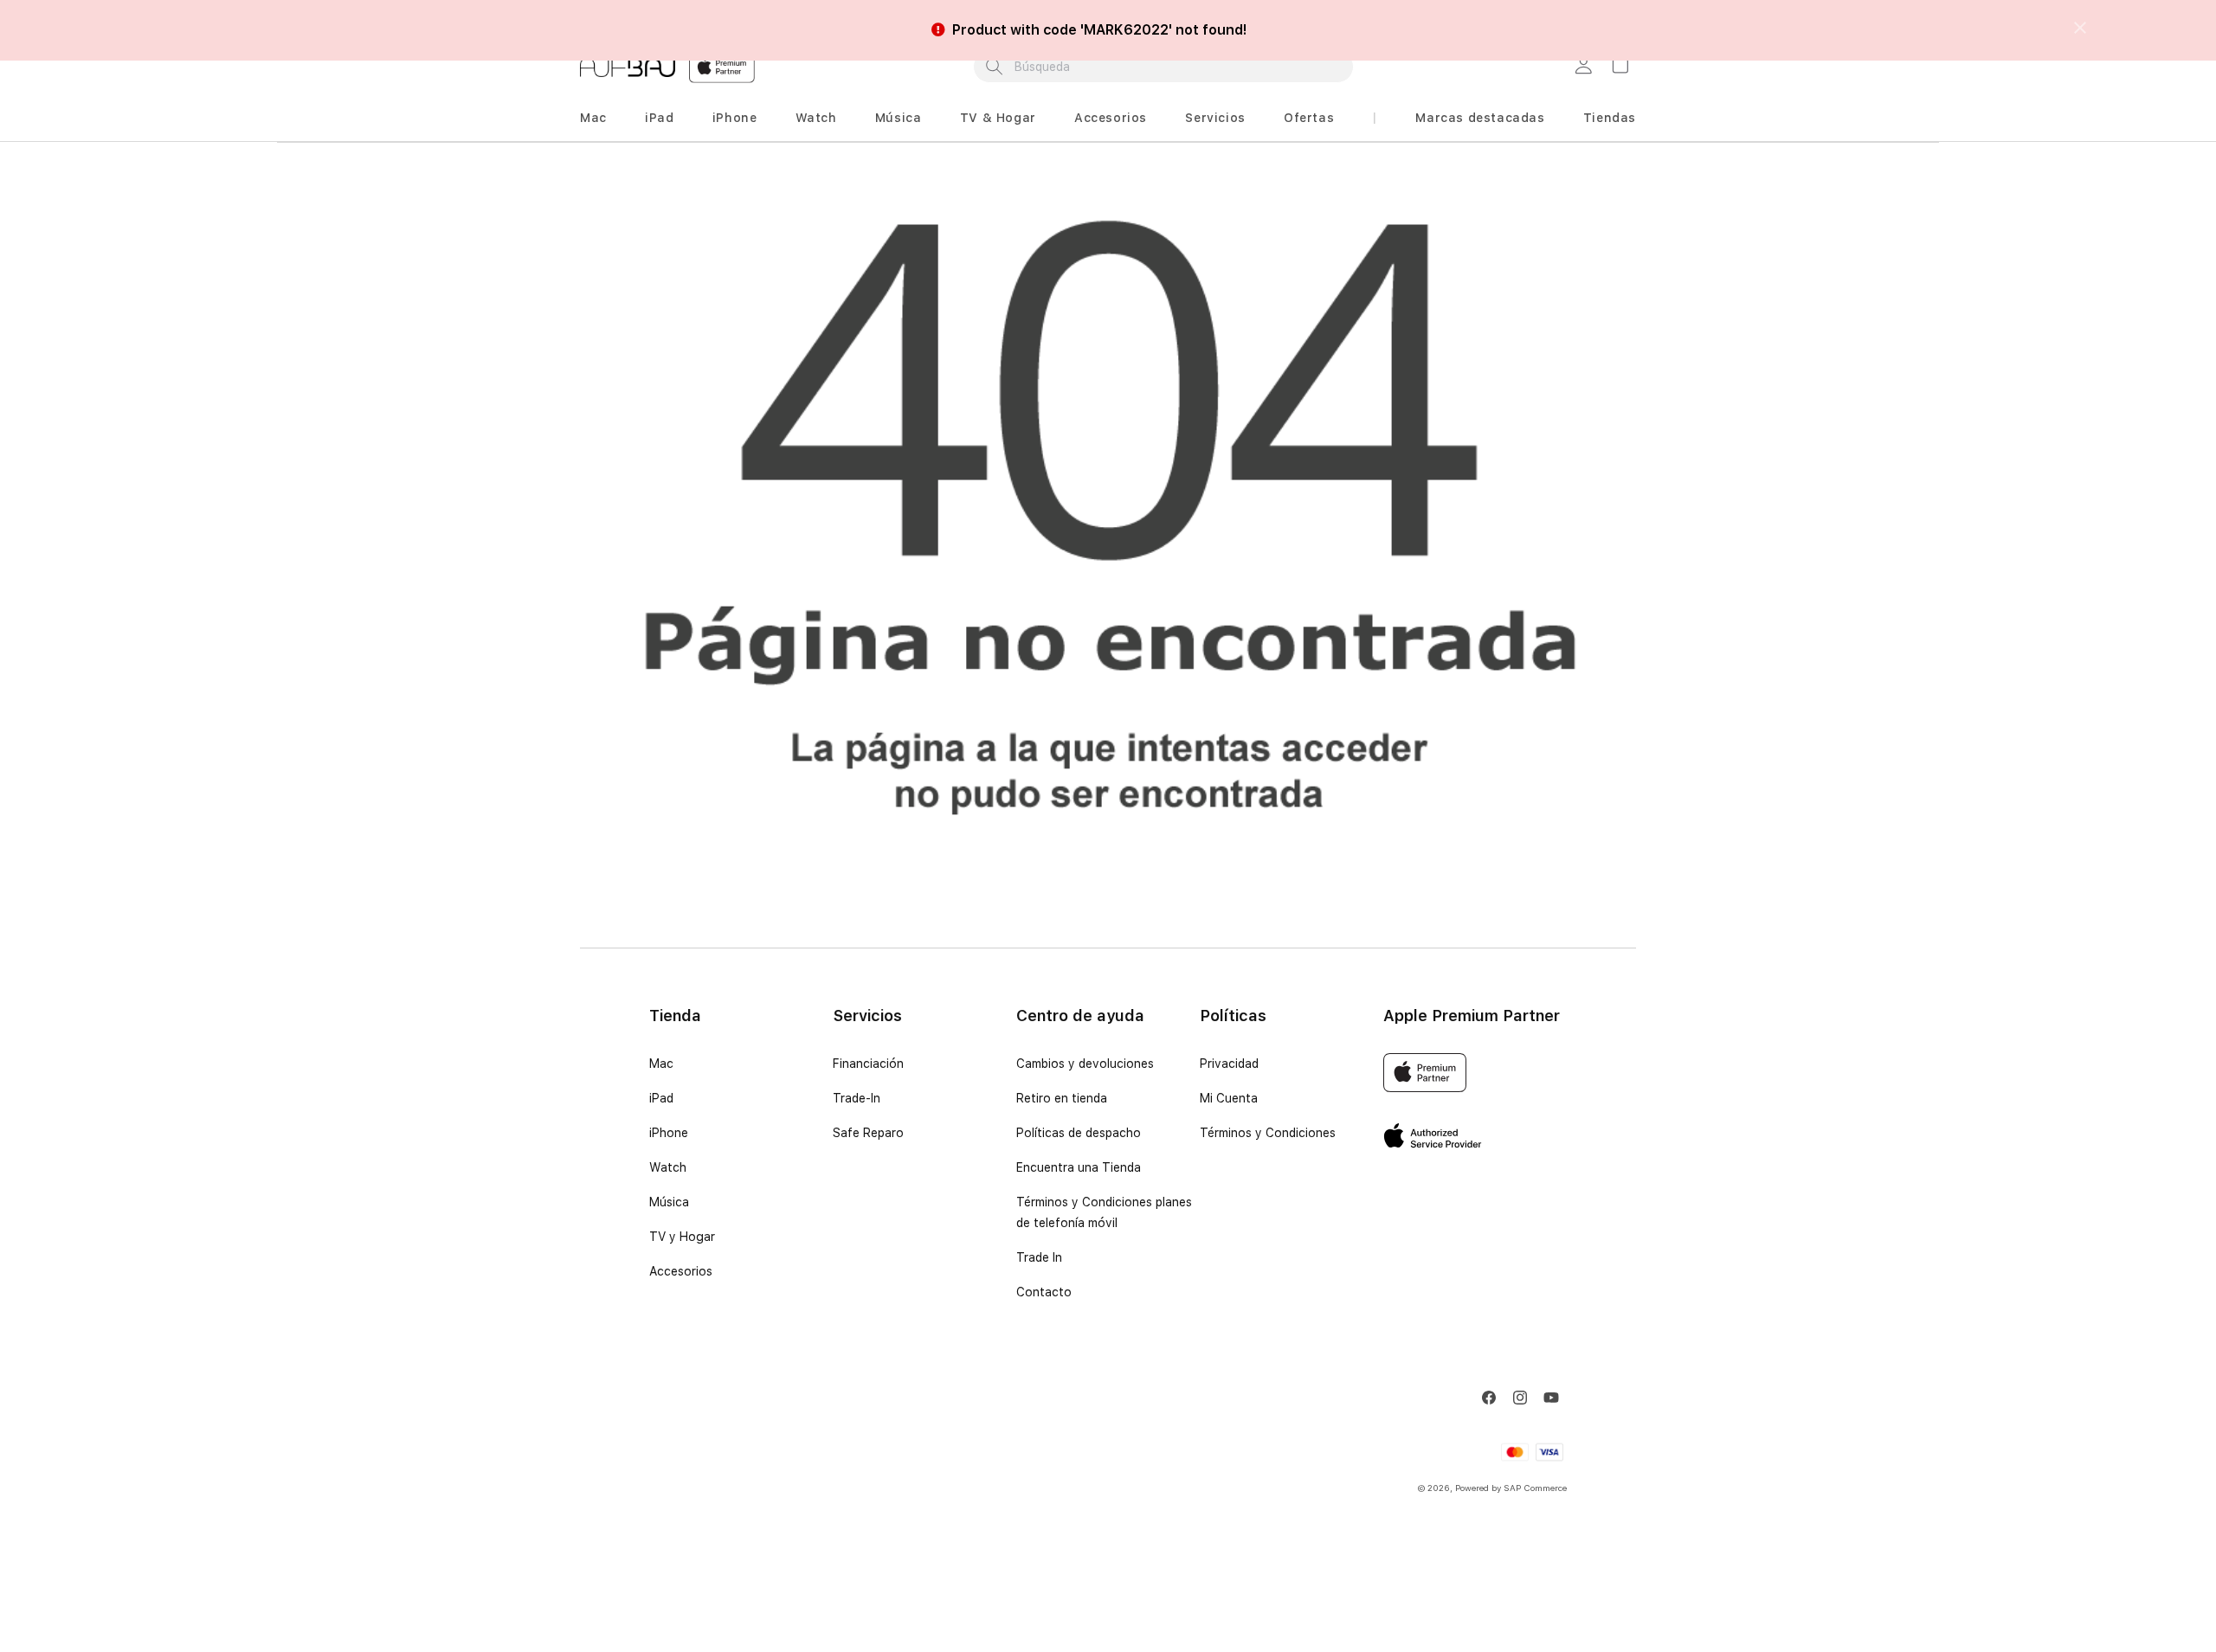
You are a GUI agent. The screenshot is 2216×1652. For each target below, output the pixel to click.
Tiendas (1610, 118)
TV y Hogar (682, 1237)
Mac (593, 118)
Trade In (1039, 1257)
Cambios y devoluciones (1085, 1064)
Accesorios (1111, 118)
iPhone (735, 118)
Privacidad (1229, 1064)
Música (899, 118)
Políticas (1233, 1016)
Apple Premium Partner (1472, 1016)
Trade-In (857, 1098)
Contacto (1044, 1292)
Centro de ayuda (1080, 1016)
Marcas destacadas (1480, 118)
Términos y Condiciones (1268, 1133)
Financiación (868, 1064)
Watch (816, 118)
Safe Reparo (868, 1133)
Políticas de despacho (1079, 1133)
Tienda (675, 1016)
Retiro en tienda (1062, 1098)
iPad (659, 118)
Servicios (1215, 118)
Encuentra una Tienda (1079, 1167)
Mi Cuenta (1229, 1098)
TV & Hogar (998, 118)
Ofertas (1309, 118)
